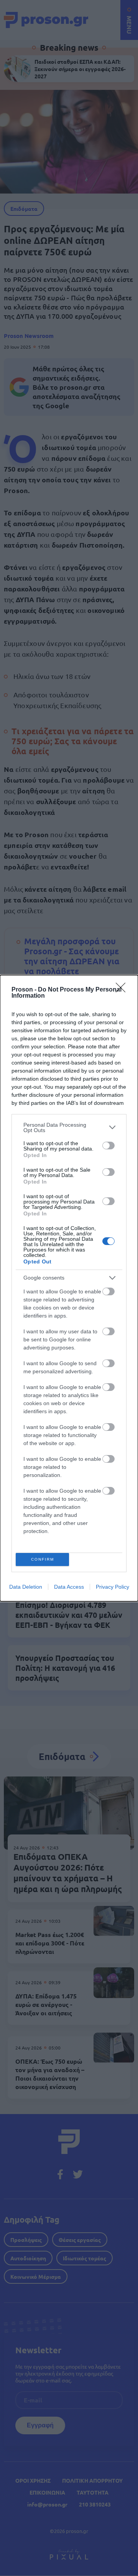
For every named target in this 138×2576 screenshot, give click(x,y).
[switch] (108, 1146)
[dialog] (69, 1288)
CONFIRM (43, 1559)
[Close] (123, 990)
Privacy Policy (113, 1587)
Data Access (69, 1587)
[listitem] (69, 1127)
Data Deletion (26, 1587)
